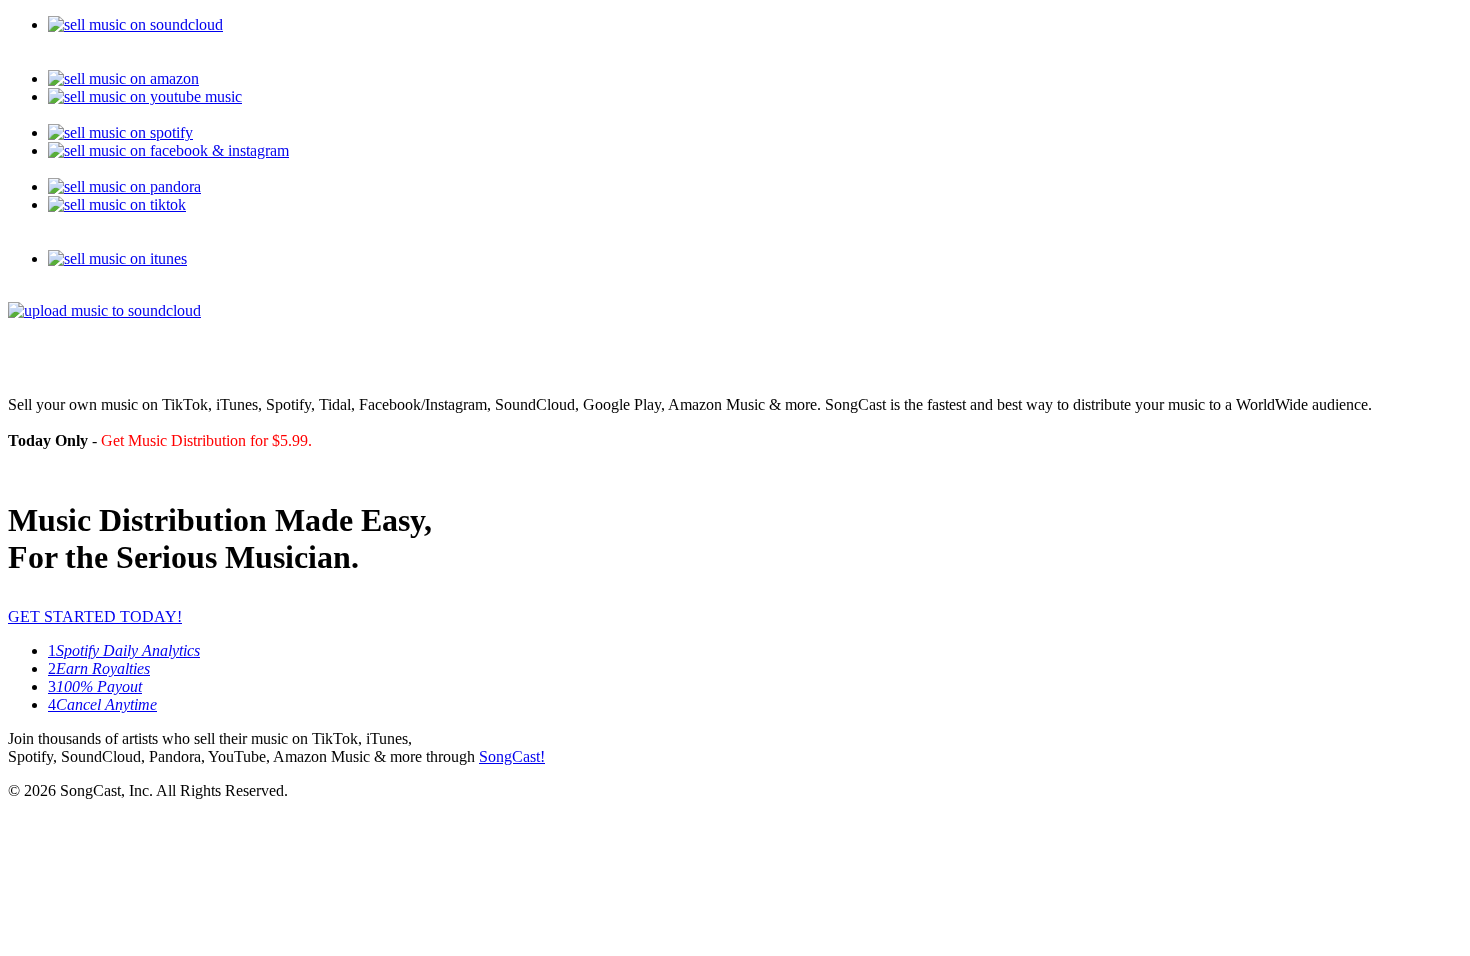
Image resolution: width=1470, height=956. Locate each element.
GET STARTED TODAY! (95, 616)
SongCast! (512, 756)
